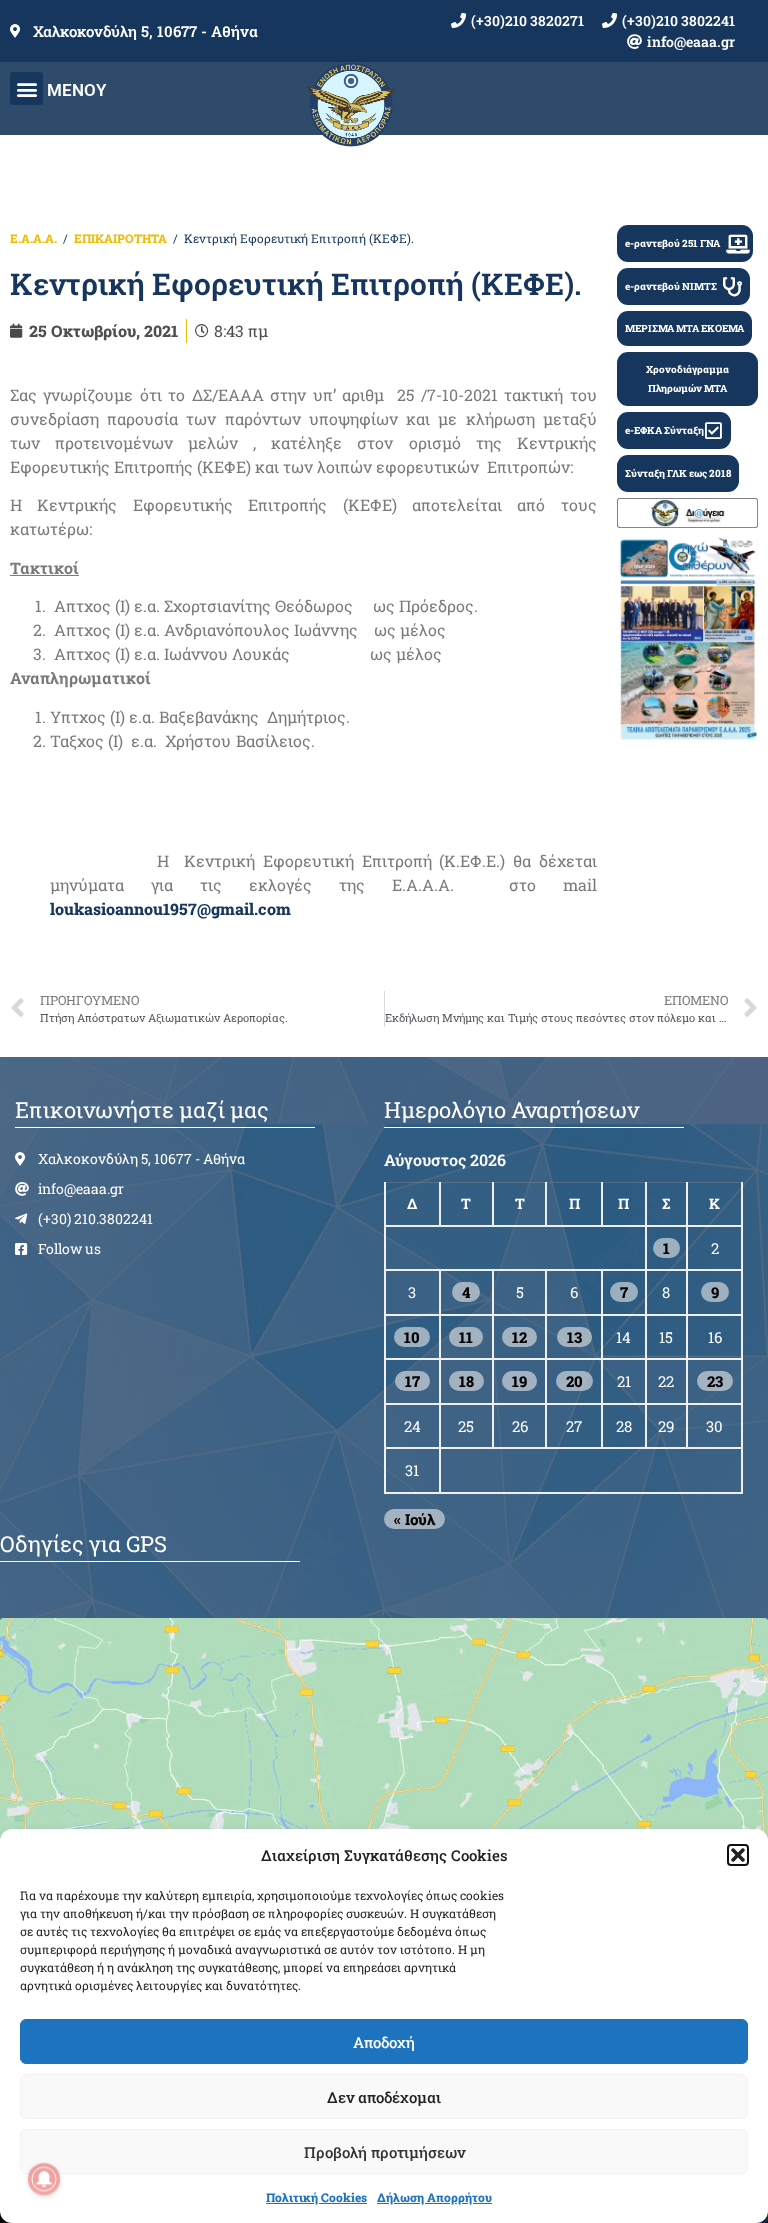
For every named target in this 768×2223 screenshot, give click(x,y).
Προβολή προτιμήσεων (384, 2152)
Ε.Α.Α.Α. (33, 238)
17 (412, 1381)
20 (574, 1381)
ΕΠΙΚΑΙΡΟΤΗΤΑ (120, 238)
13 (574, 1337)
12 (519, 1337)
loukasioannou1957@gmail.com (170, 908)
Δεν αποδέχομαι (384, 2097)
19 (519, 1381)
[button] (738, 1855)
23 (715, 1381)
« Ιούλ (414, 1519)
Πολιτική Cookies (316, 2197)
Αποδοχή (384, 2042)
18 (466, 1381)
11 (466, 1337)
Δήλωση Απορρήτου (434, 2197)
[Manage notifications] (44, 2179)
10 (412, 1337)
